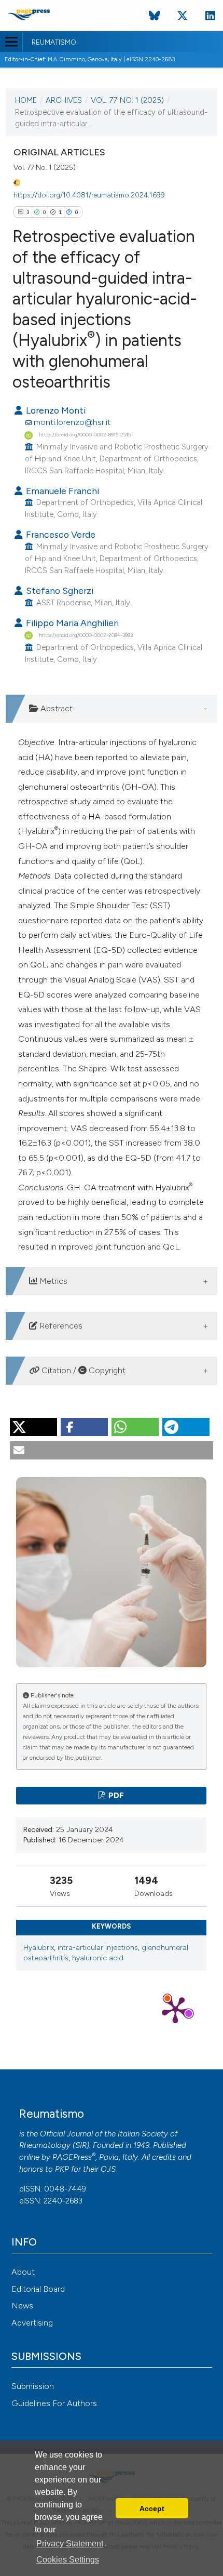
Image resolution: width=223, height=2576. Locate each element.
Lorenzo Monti (55, 410)
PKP (62, 2169)
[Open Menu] (11, 42)
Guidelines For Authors (54, 2403)
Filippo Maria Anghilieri (71, 623)
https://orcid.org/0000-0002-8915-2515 (85, 435)
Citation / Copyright (82, 1370)
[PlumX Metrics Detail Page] (175, 2009)
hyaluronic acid (98, 1958)
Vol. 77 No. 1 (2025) (127, 100)
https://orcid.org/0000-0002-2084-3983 (86, 635)
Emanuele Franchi (61, 491)
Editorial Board (38, 2289)
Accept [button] (152, 2508)
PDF (115, 1796)
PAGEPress (72, 2157)
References (60, 1326)
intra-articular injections (98, 1948)
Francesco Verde (60, 534)
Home (26, 100)
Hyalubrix (39, 1948)
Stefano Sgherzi (59, 590)
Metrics (52, 1281)
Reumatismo (54, 43)
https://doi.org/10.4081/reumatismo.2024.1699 (89, 195)
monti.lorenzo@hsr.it (72, 422)
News (22, 2306)
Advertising (32, 2323)
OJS (108, 2169)
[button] (33, 1427)
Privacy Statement (70, 2544)
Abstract (55, 708)
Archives (64, 100)
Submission (33, 2386)
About (23, 2272)
